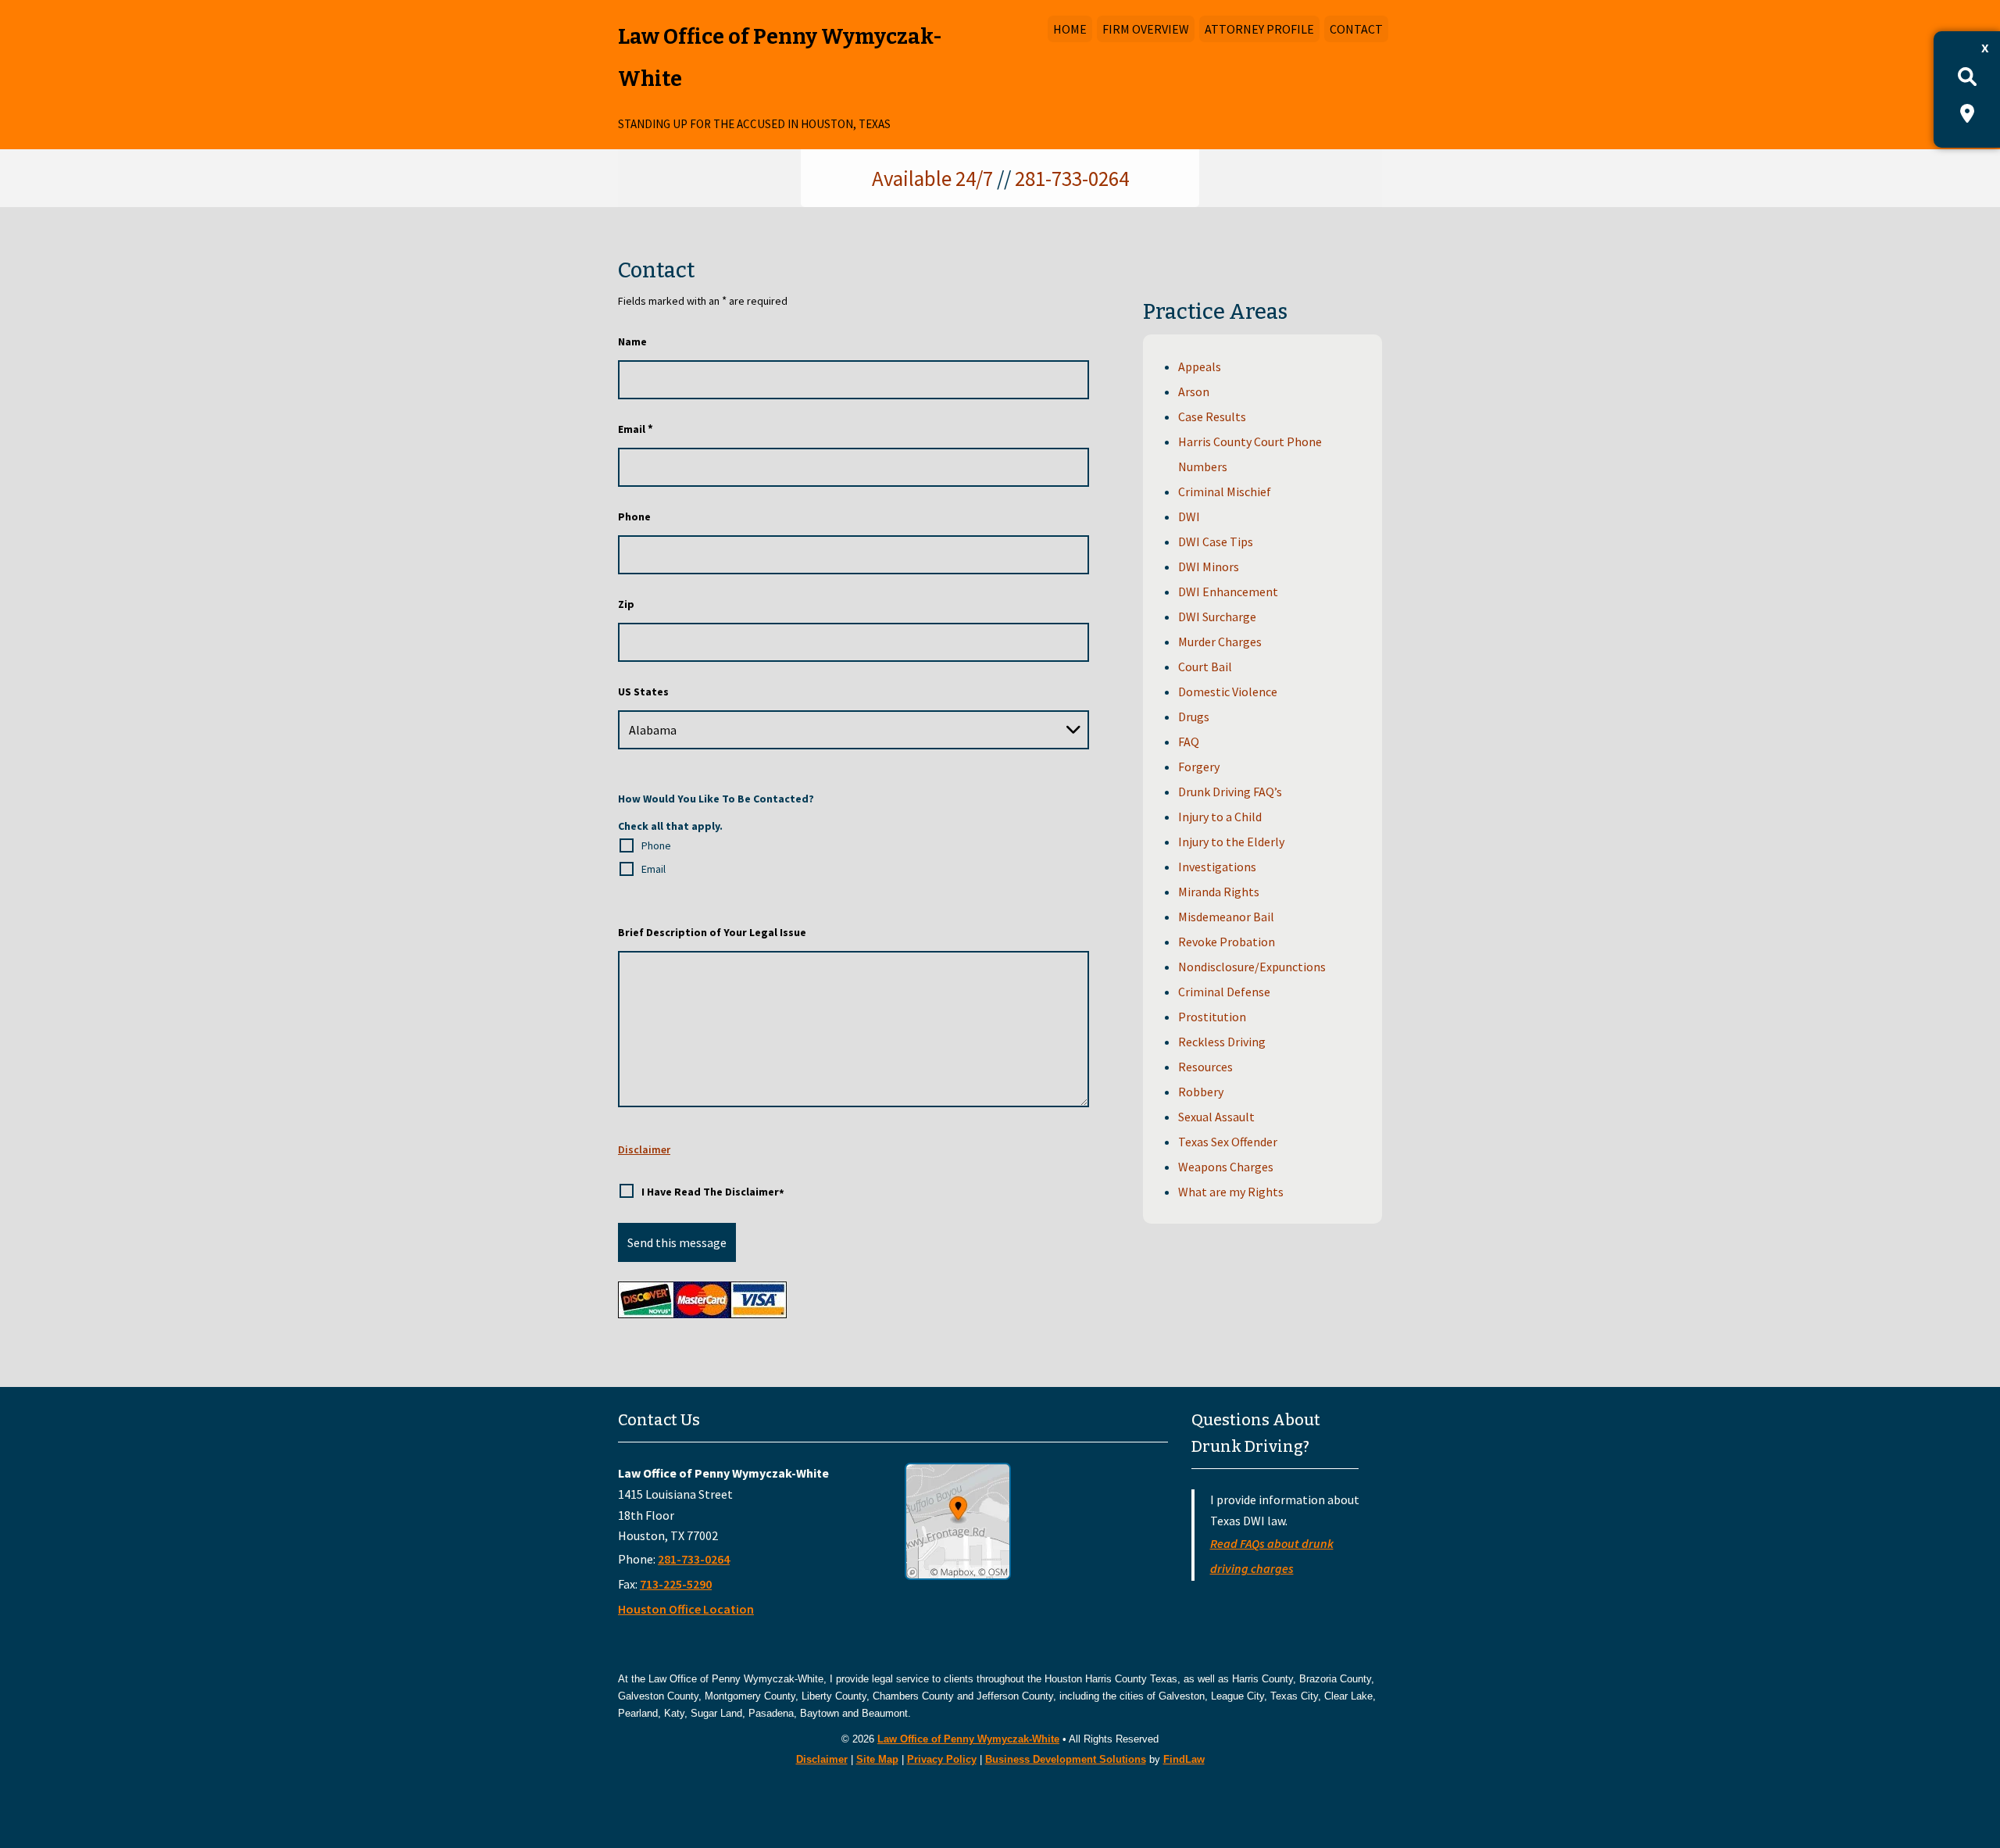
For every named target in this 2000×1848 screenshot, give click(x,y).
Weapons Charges (1226, 1167)
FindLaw (1184, 1759)
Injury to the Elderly (1231, 842)
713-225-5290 (676, 1584)
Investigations (1217, 867)
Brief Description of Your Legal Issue (712, 932)
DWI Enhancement (1228, 592)
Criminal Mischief (1225, 491)
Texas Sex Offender (1228, 1142)
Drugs (1194, 717)
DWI (1189, 517)
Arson (1194, 391)
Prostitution (1212, 1017)
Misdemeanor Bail (1226, 917)
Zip (626, 604)
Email (636, 429)
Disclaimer (644, 1149)
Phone (634, 517)
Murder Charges (1220, 642)
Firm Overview (1146, 29)
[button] (1984, 1735)
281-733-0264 (1072, 178)
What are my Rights (1231, 1192)
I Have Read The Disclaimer (713, 1193)
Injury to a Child (1220, 817)
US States (643, 692)
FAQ (1189, 742)
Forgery (1199, 767)
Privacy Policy (942, 1759)
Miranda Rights (1219, 892)
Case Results (1212, 416)
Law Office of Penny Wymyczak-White (968, 1739)
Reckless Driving (1222, 1042)
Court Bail (1205, 667)
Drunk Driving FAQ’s (1230, 792)
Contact (1356, 29)
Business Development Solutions (1066, 1759)
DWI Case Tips (1216, 542)
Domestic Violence (1228, 692)
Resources (1205, 1067)
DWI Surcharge (1217, 617)
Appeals (1200, 366)
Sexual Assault (1216, 1117)
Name (632, 341)
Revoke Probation (1227, 942)
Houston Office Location (686, 1609)
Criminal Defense (1224, 992)
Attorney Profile (1259, 29)
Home (1070, 29)
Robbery (1201, 1092)
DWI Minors (1209, 567)
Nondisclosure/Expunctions (1252, 967)
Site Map (877, 1759)
